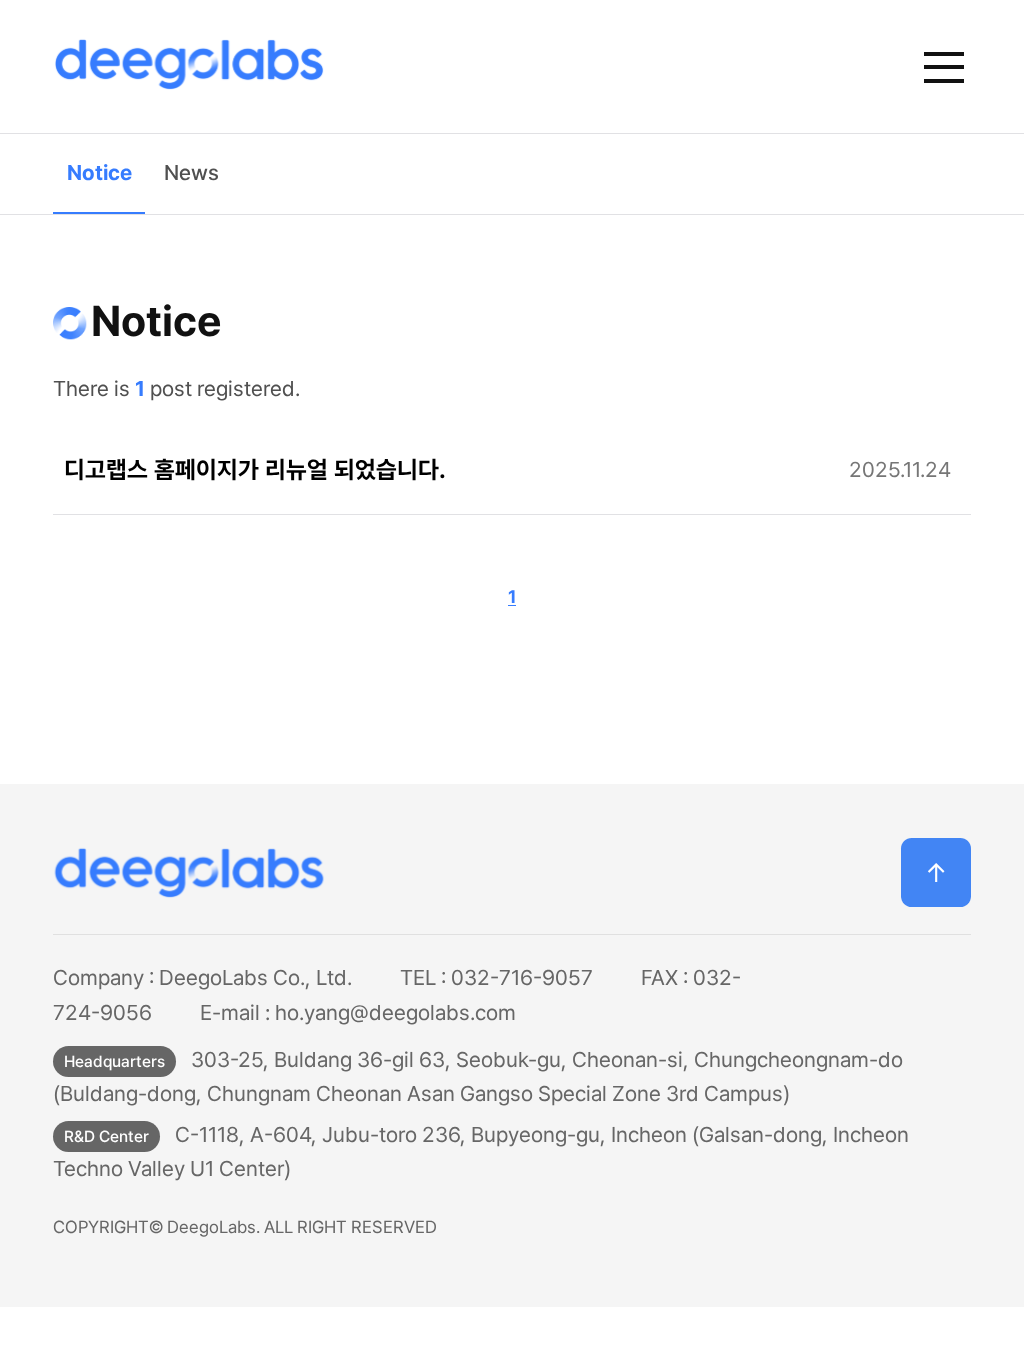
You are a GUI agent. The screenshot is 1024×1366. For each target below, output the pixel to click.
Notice (99, 172)
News (191, 172)
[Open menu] (943, 66)
